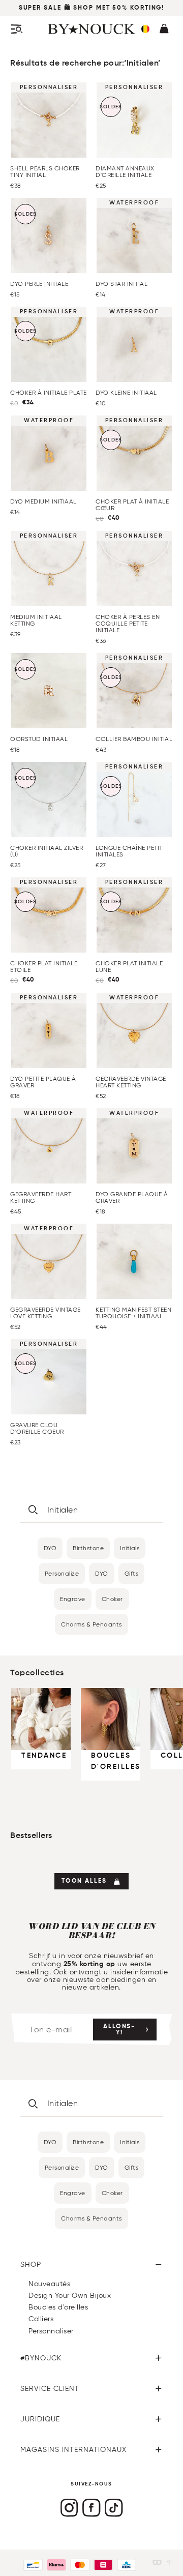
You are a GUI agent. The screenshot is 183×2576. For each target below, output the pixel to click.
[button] (145, 29)
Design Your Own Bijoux (70, 2296)
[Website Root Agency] (169, 2563)
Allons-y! (119, 2030)
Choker (112, 1599)
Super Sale (40, 8)
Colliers (41, 2319)
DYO (50, 1548)
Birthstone (88, 1548)
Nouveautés (49, 2284)
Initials (130, 1548)
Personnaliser (51, 2331)
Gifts (132, 1573)
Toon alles (84, 1881)
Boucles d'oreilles (58, 2307)
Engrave (73, 1599)
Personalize (62, 1573)
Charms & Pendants (91, 1624)
